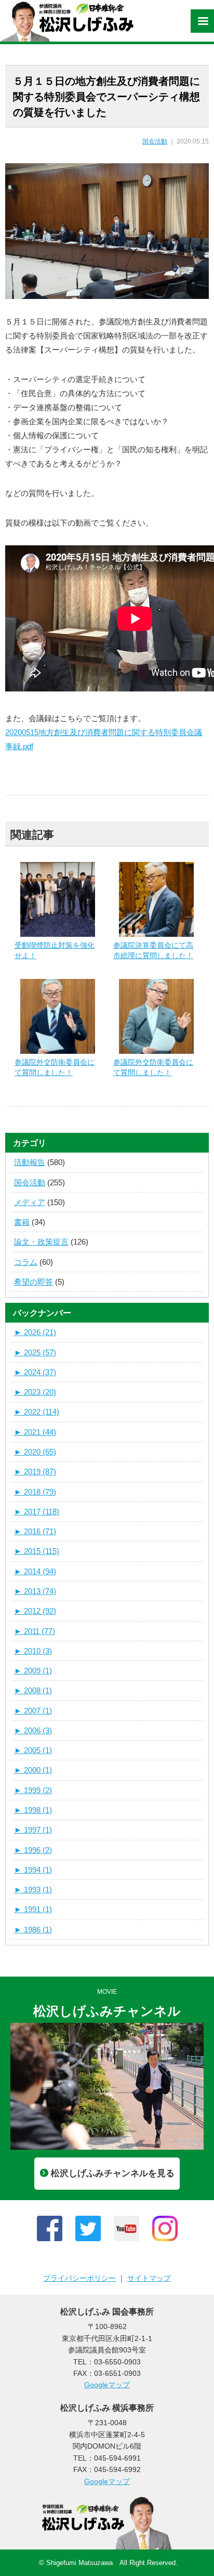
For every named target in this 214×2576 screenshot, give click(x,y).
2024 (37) (35, 1372)
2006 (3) (33, 1730)
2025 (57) (35, 1352)
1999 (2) (33, 1790)
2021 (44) (35, 1432)
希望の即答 (34, 1282)
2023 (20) (35, 1392)
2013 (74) (35, 1591)
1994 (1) (33, 1870)
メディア (30, 1202)
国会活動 (155, 141)
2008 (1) (33, 1690)
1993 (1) (33, 1889)
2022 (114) (37, 1412)
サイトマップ (149, 2278)
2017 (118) (37, 1512)
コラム (26, 1262)
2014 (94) (35, 1571)
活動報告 (30, 1162)
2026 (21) (35, 1332)
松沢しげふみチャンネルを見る (113, 2173)
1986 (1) (33, 1930)
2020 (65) (35, 1452)
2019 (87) (35, 1472)
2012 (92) (35, 1611)
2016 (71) (35, 1531)
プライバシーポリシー (79, 2278)
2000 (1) (33, 1770)
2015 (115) (37, 1551)
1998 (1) (33, 1810)
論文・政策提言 (41, 1242)
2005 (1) (33, 1750)
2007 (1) (33, 1711)
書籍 (22, 1222)
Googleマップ (107, 2385)
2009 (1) (33, 1671)
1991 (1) (33, 1909)
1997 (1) (33, 1830)
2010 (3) (33, 1651)
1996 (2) (33, 1850)
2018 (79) (35, 1492)
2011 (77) (35, 1631)
